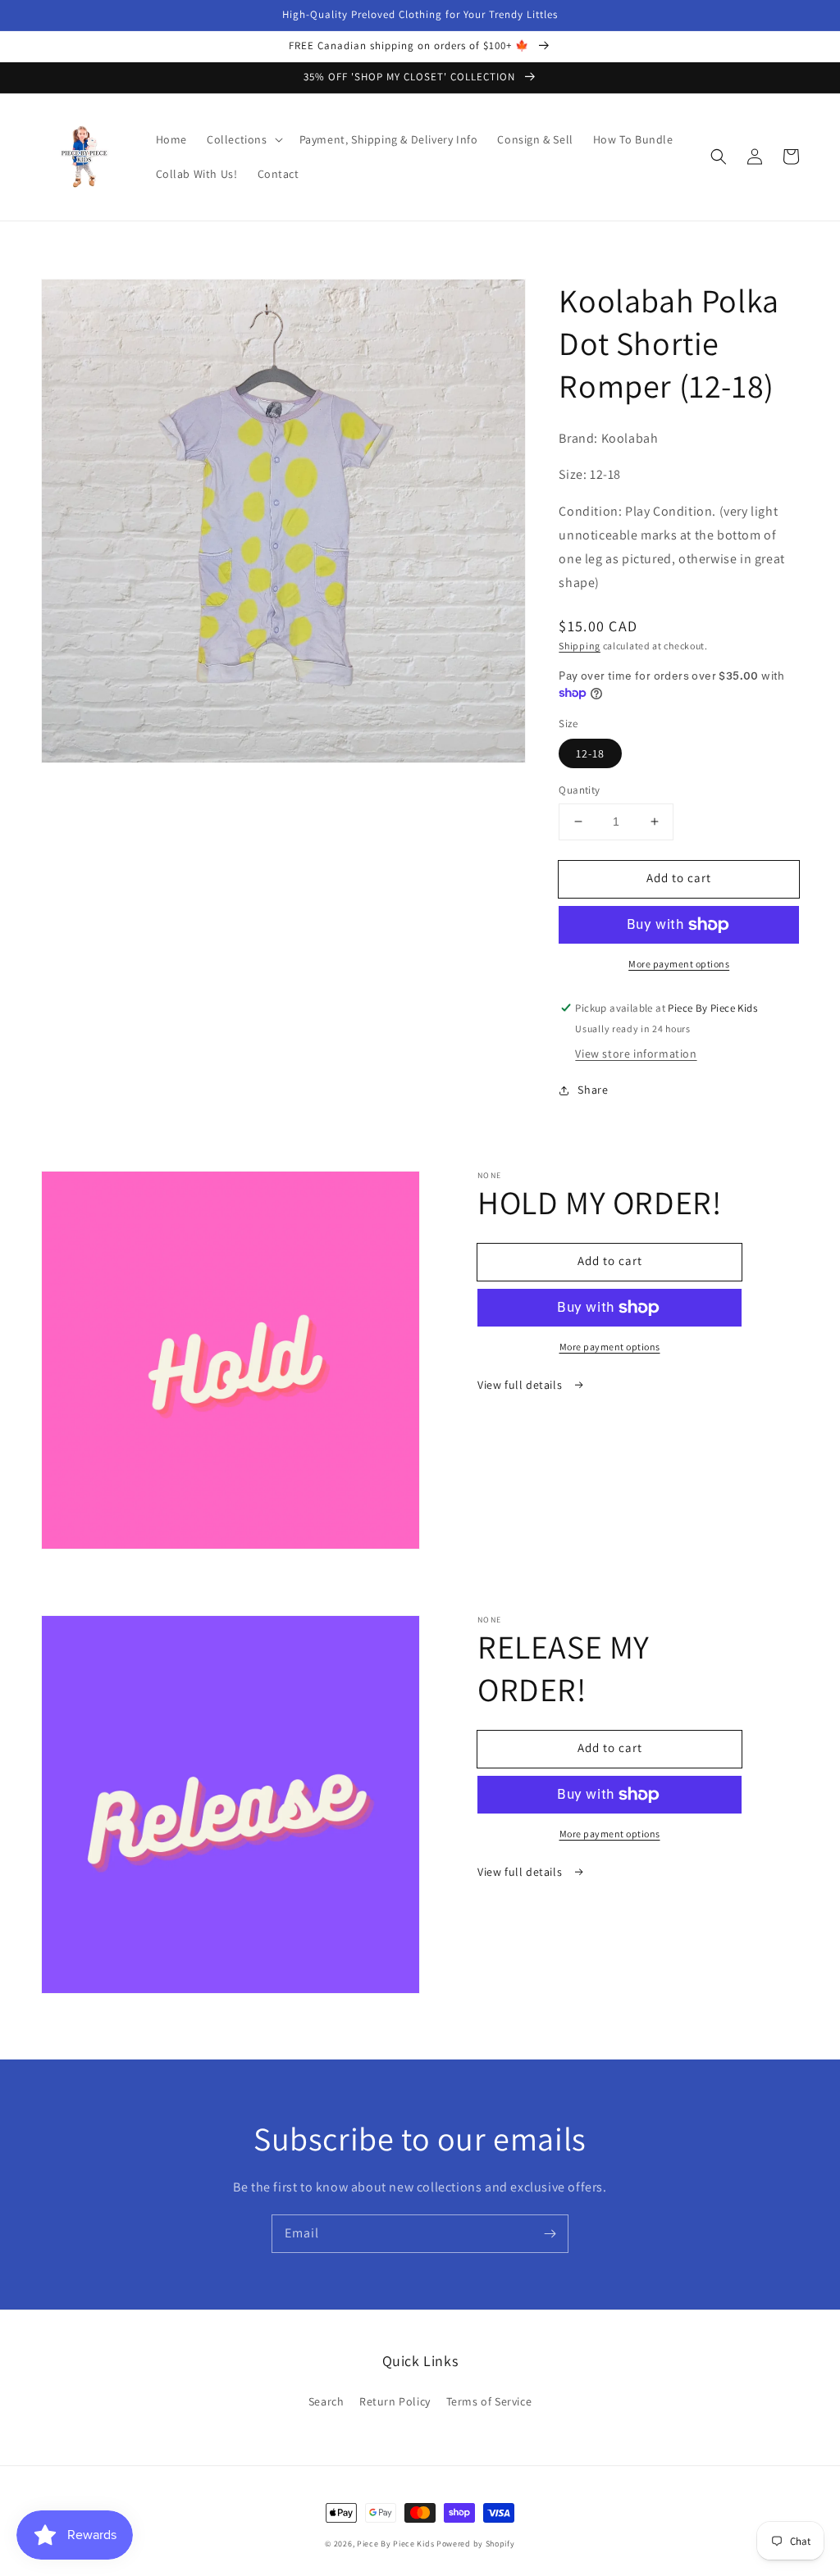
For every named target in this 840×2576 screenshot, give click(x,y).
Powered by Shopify (476, 2544)
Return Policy (395, 2401)
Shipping (580, 646)
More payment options (679, 964)
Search (326, 2401)
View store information (636, 1054)
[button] (243, 139)
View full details (521, 1385)
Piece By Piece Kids (395, 2544)
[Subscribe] (550, 2233)
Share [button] (593, 1090)
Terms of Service (489, 2401)
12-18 (590, 753)
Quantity (579, 790)
